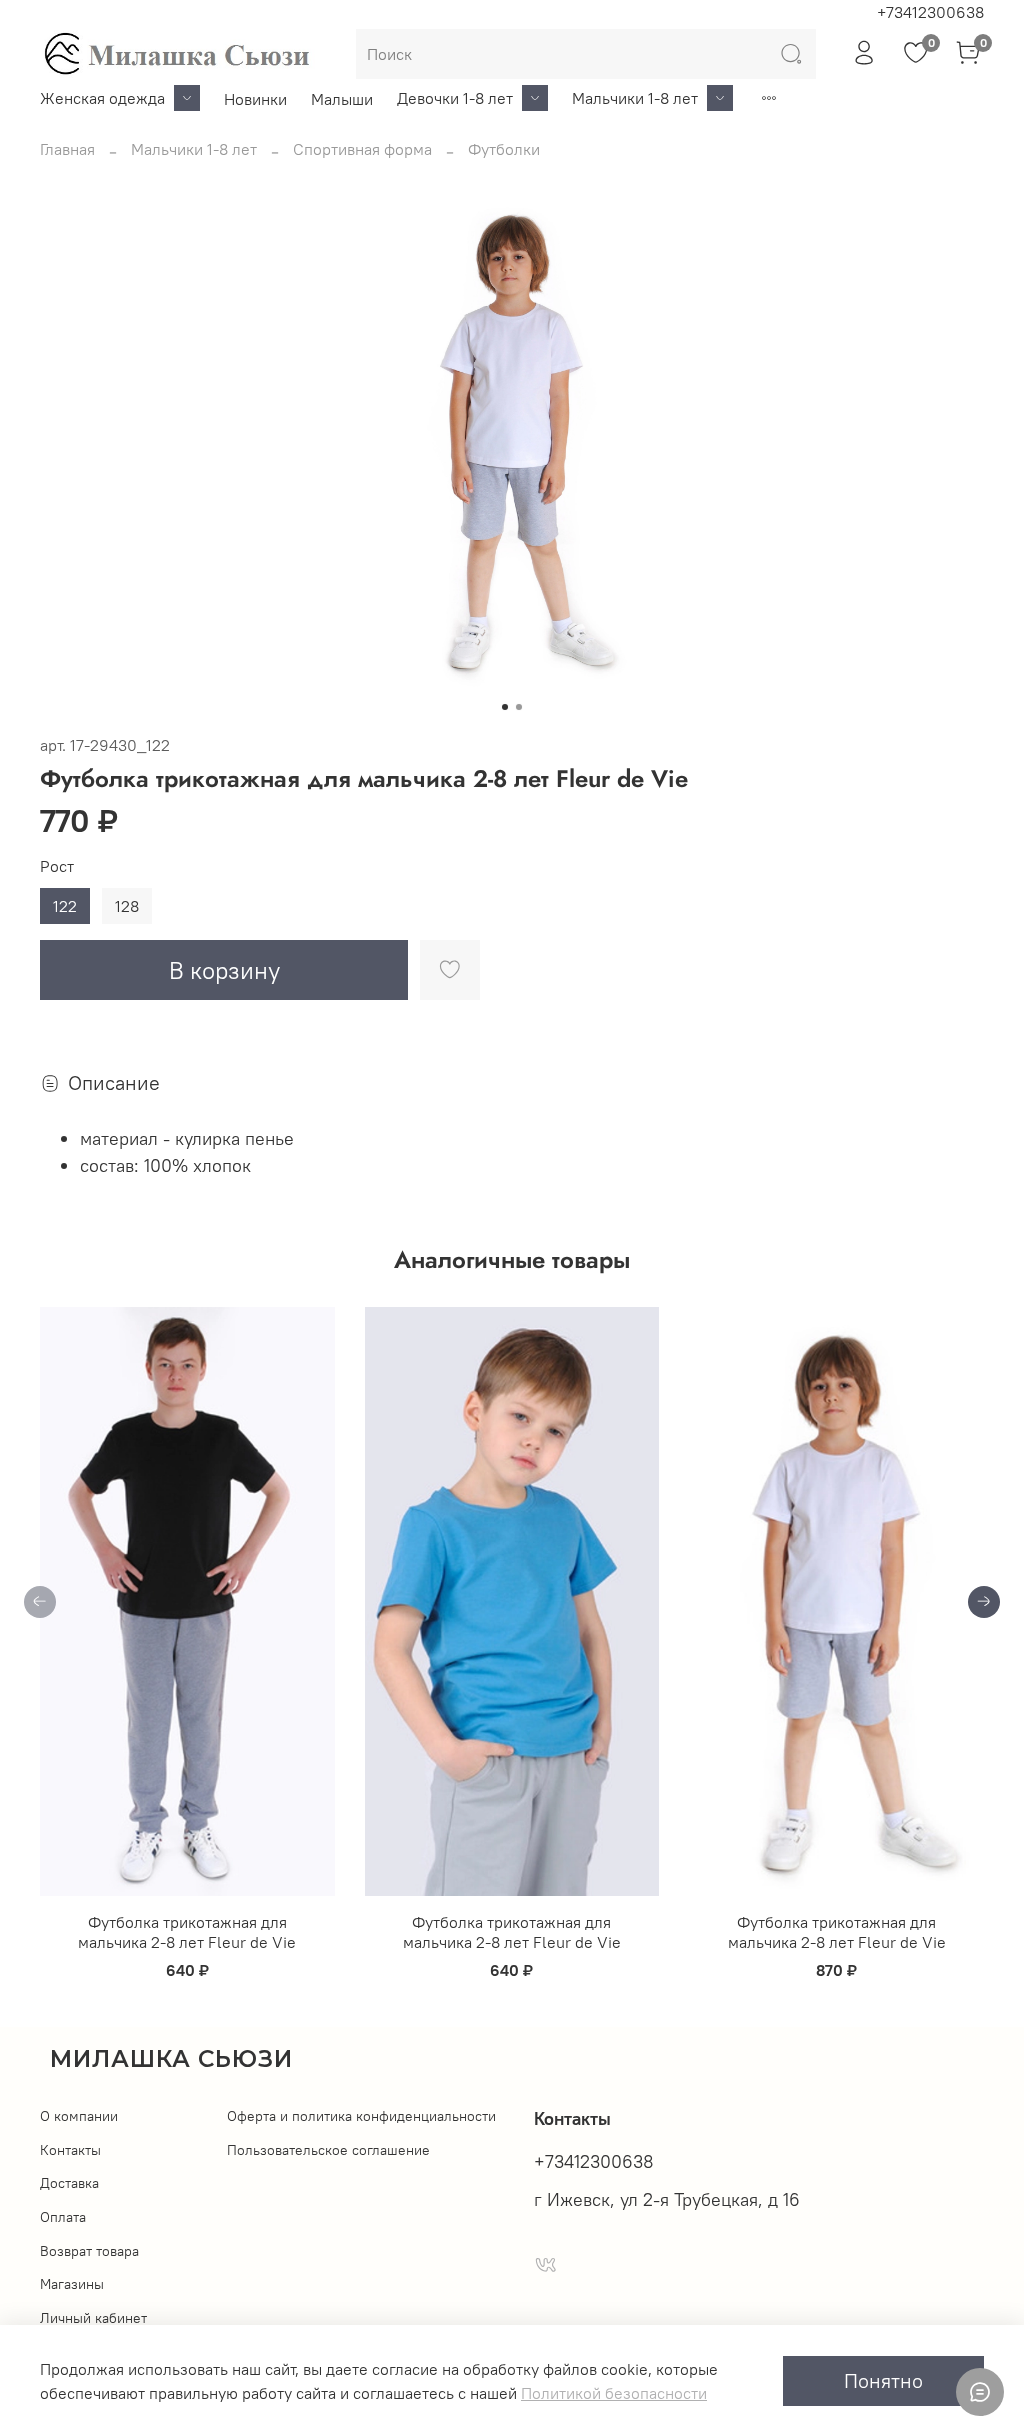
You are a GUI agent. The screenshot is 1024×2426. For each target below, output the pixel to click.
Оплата (63, 2217)
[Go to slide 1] (505, 707)
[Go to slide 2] (519, 707)
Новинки (255, 99)
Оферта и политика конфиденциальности (361, 2116)
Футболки (504, 149)
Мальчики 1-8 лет (635, 98)
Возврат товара (89, 2251)
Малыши (342, 99)
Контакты (70, 2150)
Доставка (69, 2183)
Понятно (883, 2380)
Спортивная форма (362, 149)
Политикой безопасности (614, 2393)
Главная (67, 149)
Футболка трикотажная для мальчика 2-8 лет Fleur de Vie (187, 1932)
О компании (79, 2116)
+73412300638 (930, 12)
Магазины (72, 2284)
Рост (57, 866)
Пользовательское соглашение (328, 2150)
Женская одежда (102, 98)
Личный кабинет (93, 2318)
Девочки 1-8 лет (455, 98)
